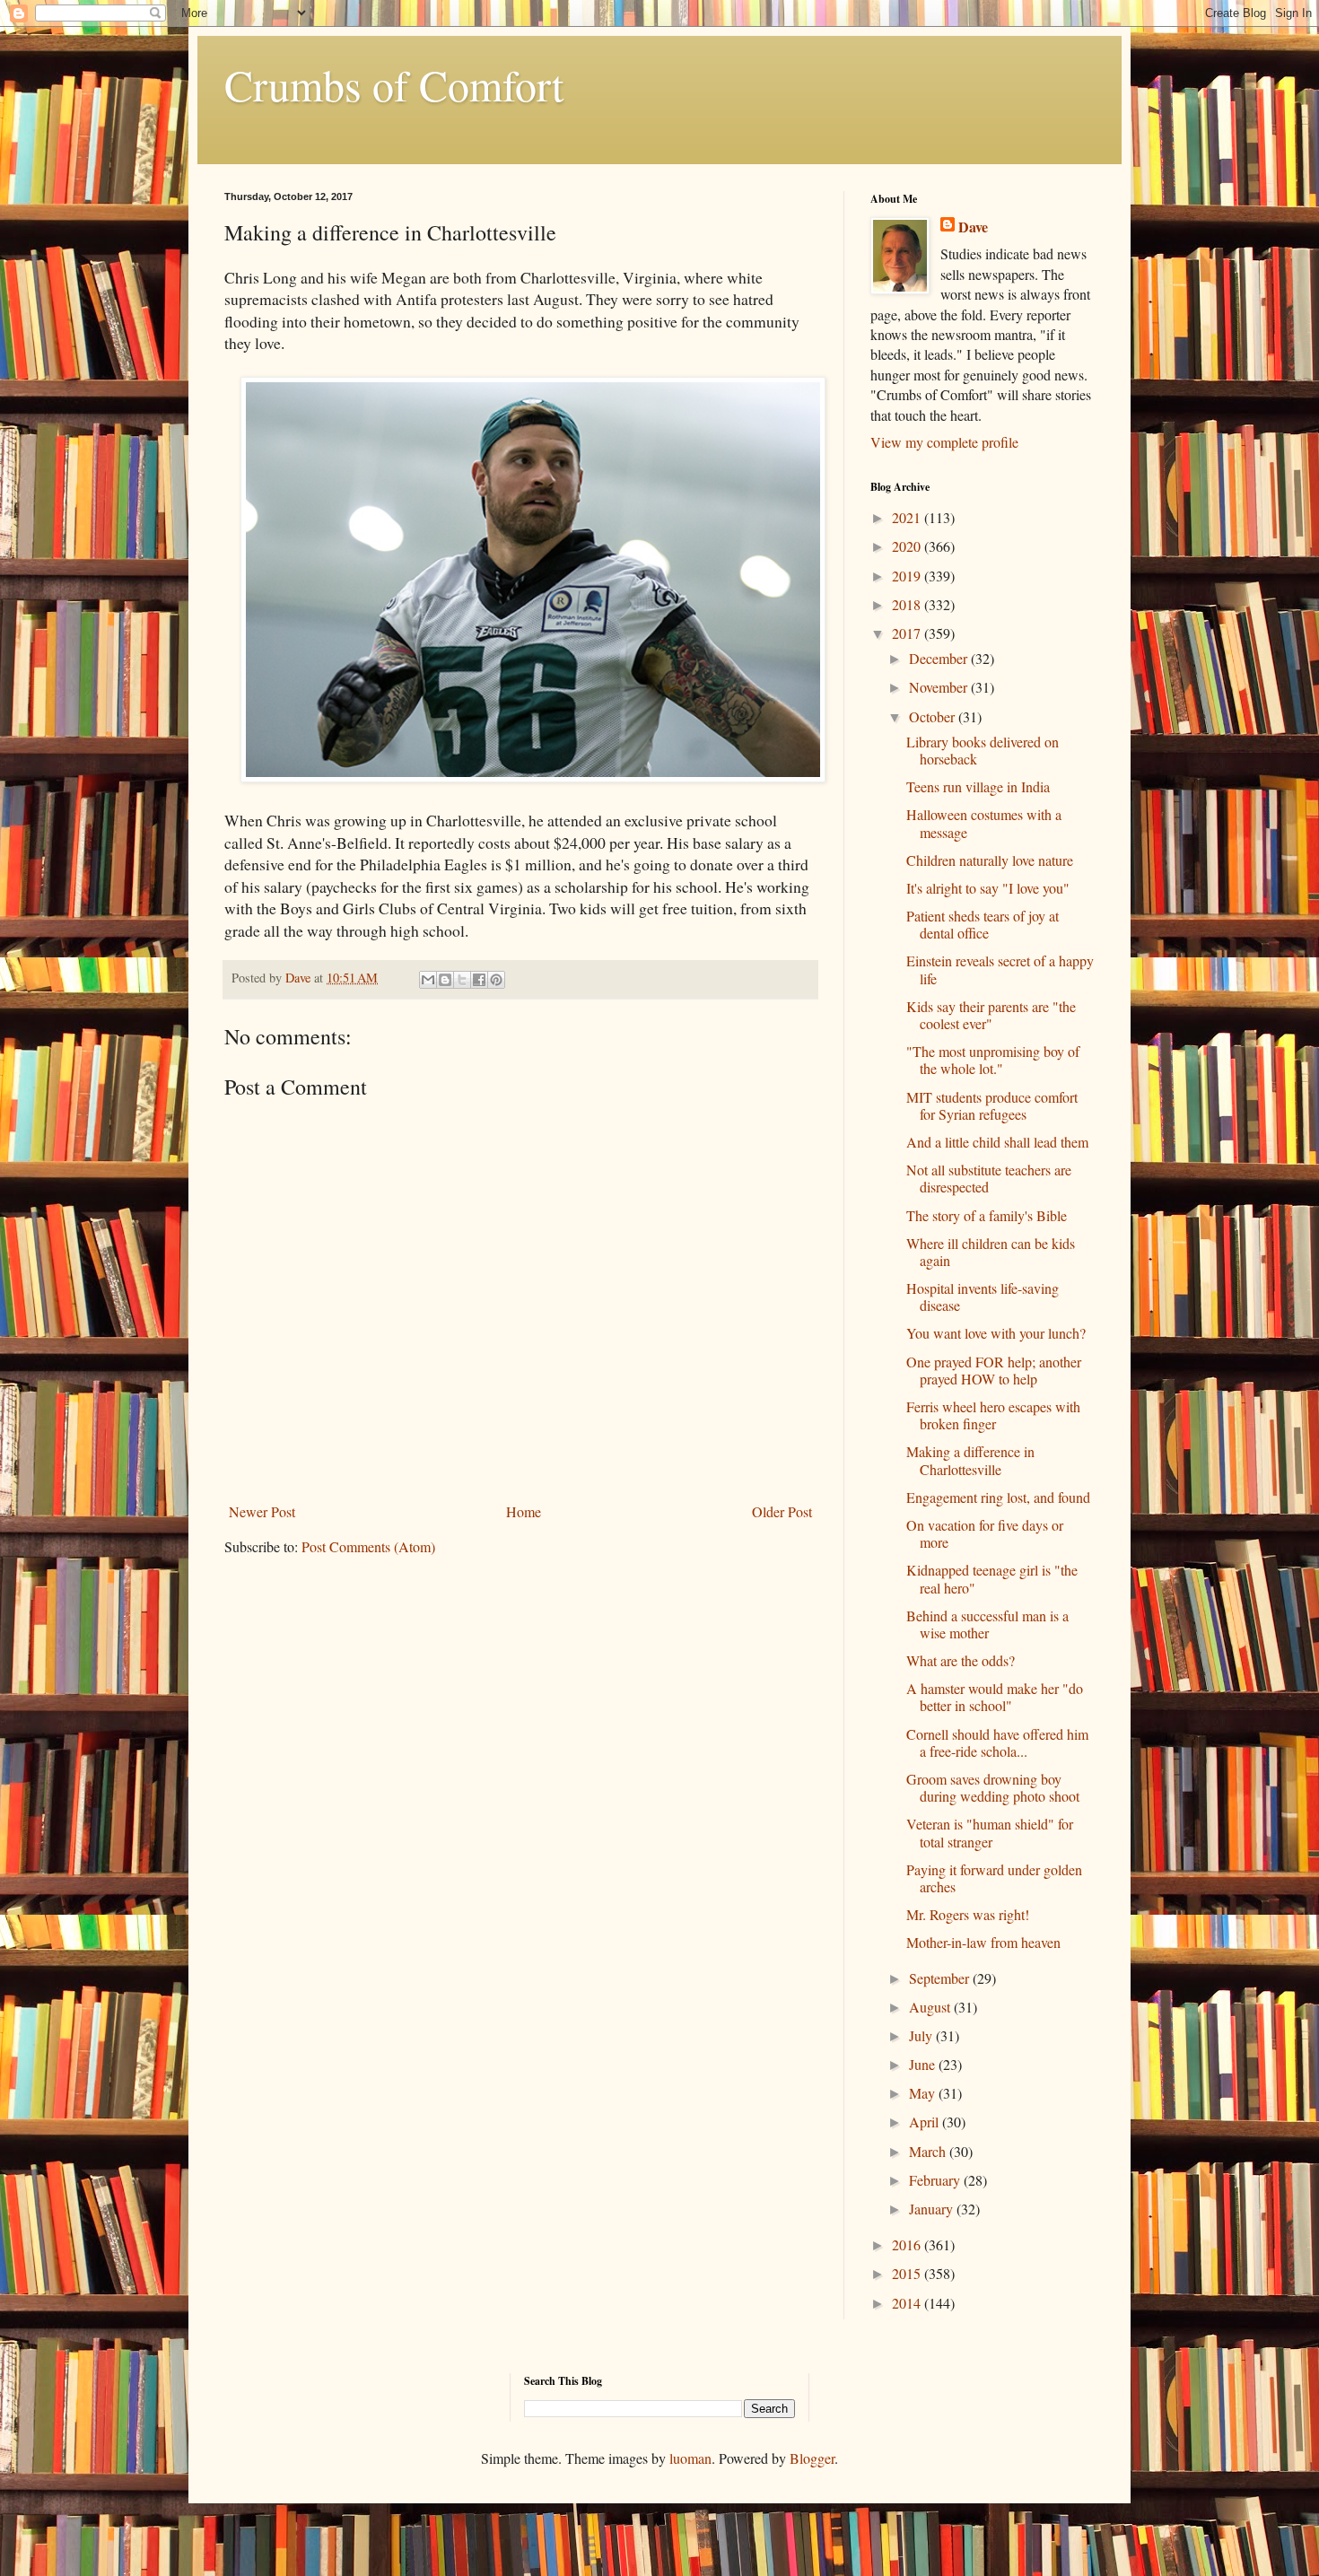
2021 (908, 517)
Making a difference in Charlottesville (970, 1460)
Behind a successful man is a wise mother (987, 1624)
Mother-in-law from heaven (983, 1942)
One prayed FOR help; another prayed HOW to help (994, 1370)
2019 (908, 576)
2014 (908, 2303)
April (926, 2122)
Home (524, 1511)
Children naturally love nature (990, 860)
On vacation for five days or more (985, 1533)
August (931, 2007)
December (940, 658)
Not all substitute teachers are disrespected (989, 1178)
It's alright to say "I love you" (988, 888)
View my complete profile (944, 442)
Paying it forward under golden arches (994, 1878)
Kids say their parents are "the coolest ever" (991, 1015)
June (924, 2064)
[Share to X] (462, 980)
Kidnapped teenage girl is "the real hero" (992, 1578)
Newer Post (262, 1511)
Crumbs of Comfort (394, 84)
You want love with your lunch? (996, 1333)
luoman (690, 2458)
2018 (908, 604)
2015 (908, 2273)
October (934, 716)
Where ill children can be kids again (991, 1252)
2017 (908, 633)
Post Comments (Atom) (368, 1546)
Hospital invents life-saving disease (983, 1297)
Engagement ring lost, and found (998, 1497)
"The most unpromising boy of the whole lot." (993, 1060)
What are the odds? (961, 1660)
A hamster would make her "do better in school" (995, 1697)
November (940, 687)
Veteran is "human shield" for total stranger (990, 1832)
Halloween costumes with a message (984, 823)
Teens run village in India (978, 786)
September (941, 1978)
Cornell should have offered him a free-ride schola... (997, 1742)
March (929, 2151)
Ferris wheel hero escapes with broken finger (993, 1415)
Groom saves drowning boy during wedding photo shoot (993, 1787)
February (936, 2180)
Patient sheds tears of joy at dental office (983, 924)
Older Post (782, 1511)
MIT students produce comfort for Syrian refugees (992, 1105)
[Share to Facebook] (479, 980)
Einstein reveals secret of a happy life (1000, 969)
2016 (908, 2244)
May (924, 2093)
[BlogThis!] (445, 980)
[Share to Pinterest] (496, 980)
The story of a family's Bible (987, 1215)
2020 (908, 546)
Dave (973, 227)
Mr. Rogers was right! (968, 1914)
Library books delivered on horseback (983, 750)
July (922, 2035)
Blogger (812, 2458)
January (933, 2209)
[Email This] (428, 980)
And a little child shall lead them (997, 1142)
